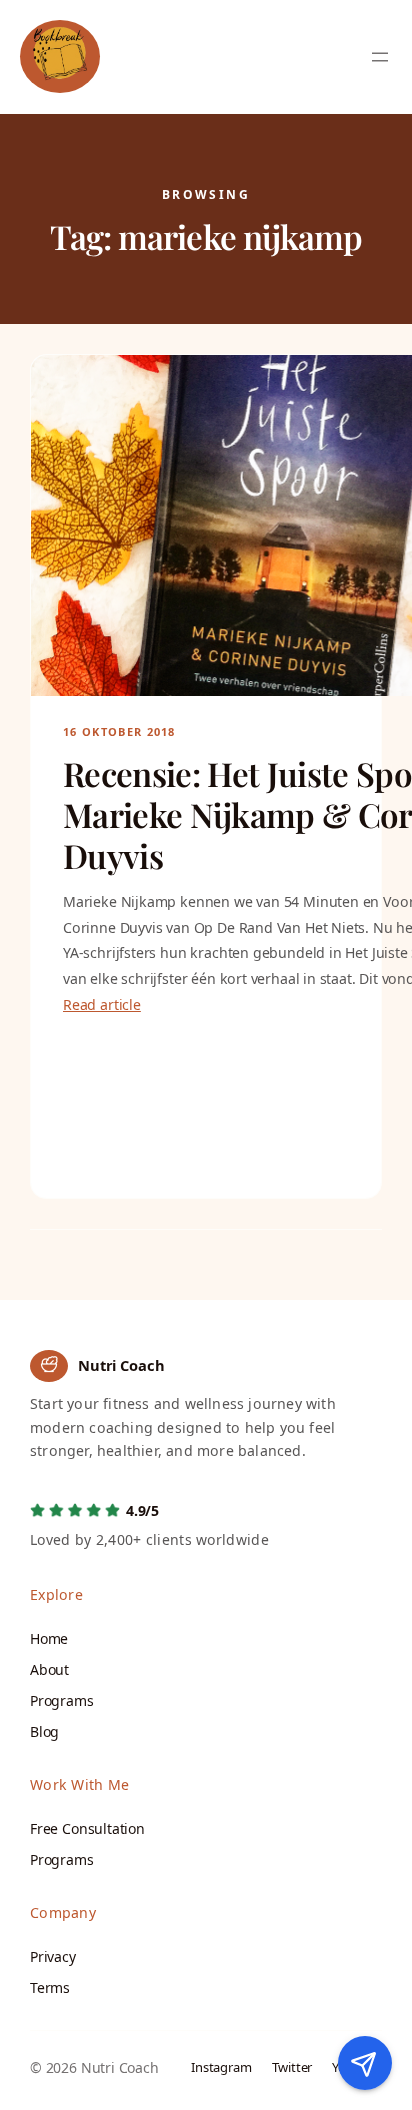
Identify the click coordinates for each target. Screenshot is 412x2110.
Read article (102, 1004)
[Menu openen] (380, 57)
